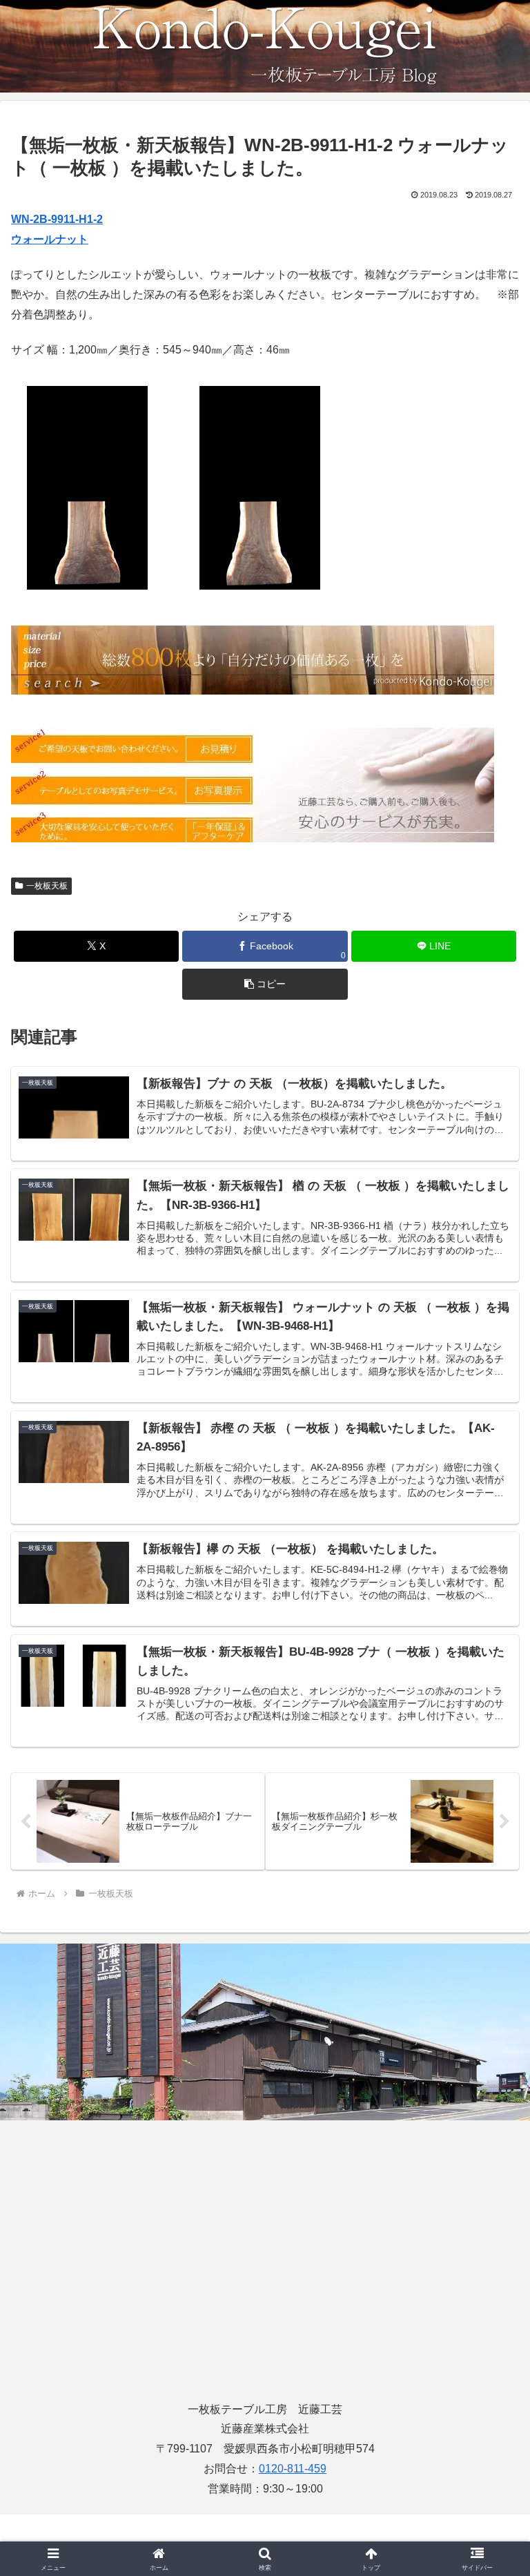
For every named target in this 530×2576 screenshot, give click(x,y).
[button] (265, 984)
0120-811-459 (293, 2469)
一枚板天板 (47, 886)
